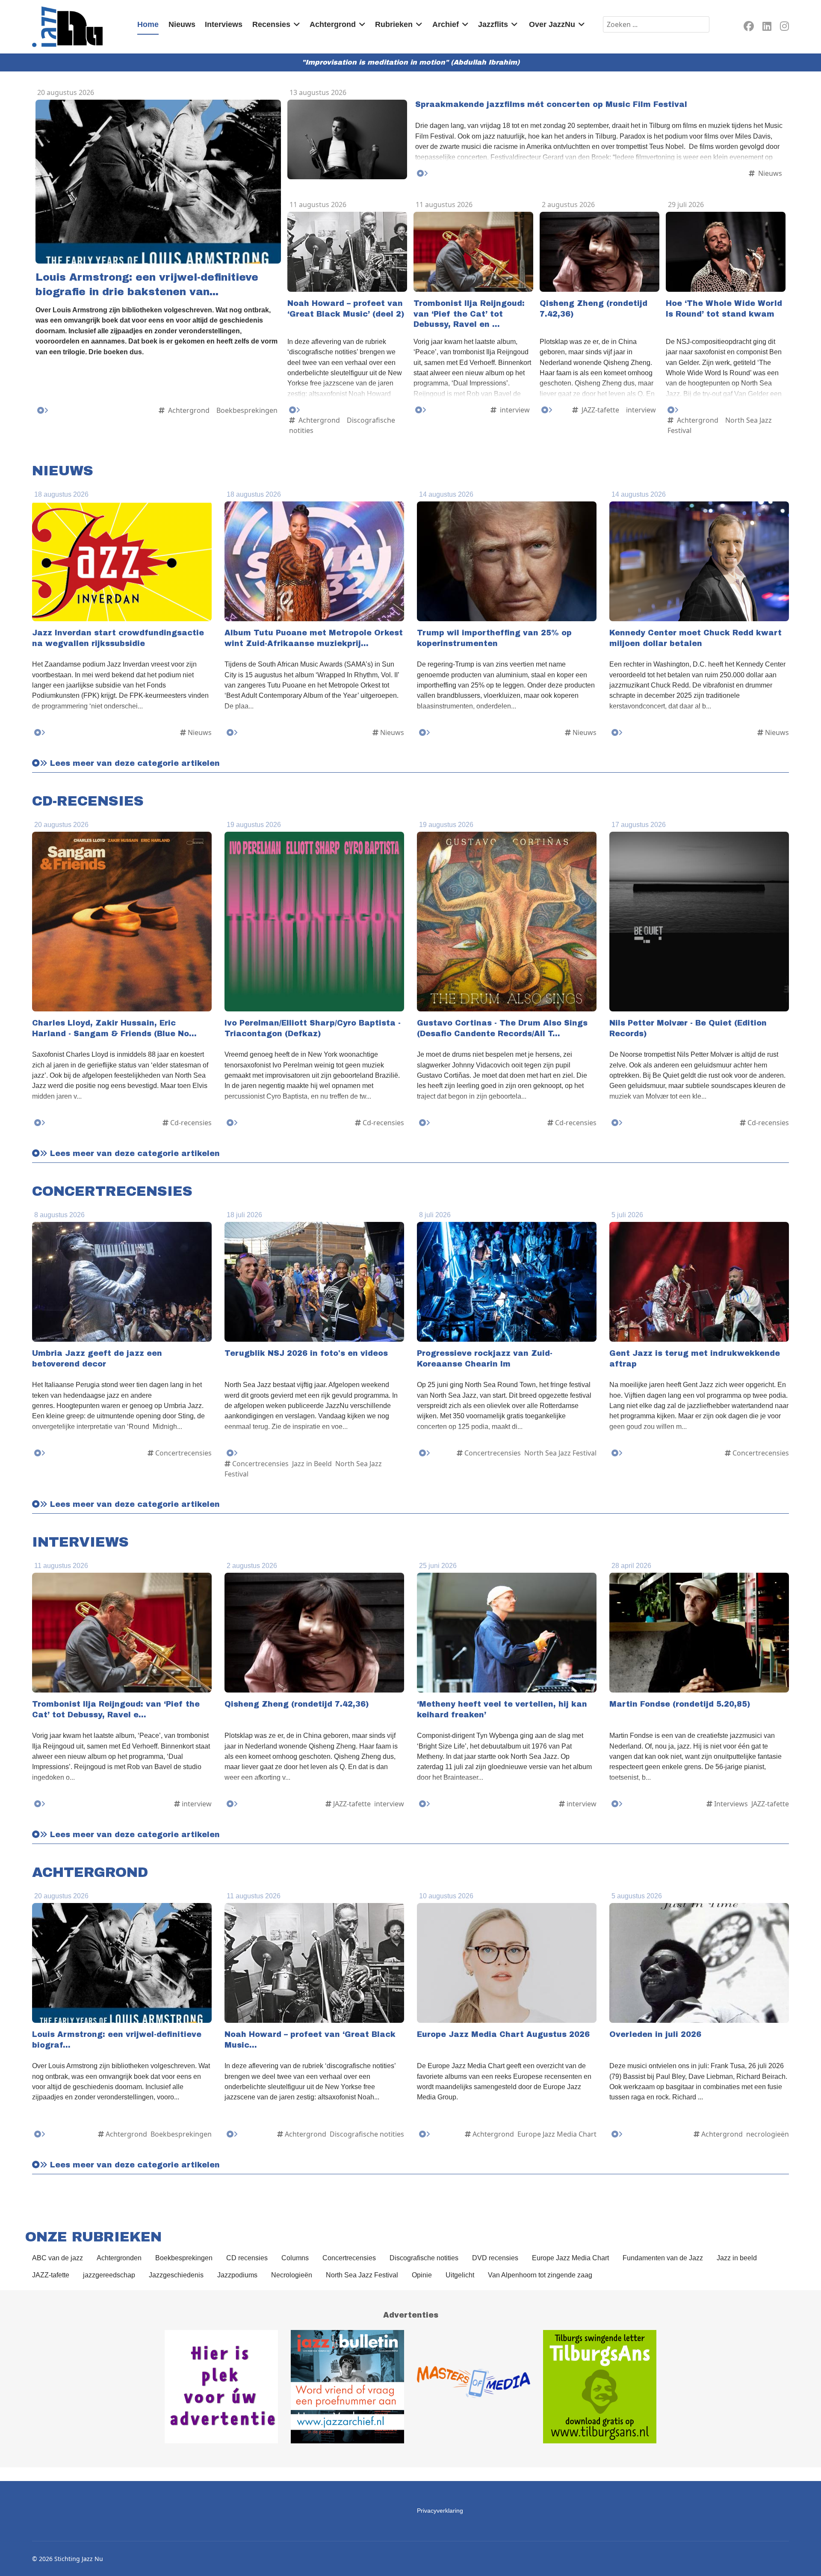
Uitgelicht (460, 2275)
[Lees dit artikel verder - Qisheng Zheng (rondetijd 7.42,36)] (547, 410)
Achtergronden (119, 2258)
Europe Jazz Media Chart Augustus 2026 (503, 2035)
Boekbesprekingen (184, 2258)
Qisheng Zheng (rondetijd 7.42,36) (297, 1704)
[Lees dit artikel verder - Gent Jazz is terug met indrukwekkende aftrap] (617, 1453)
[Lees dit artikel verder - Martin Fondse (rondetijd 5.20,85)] (617, 1804)
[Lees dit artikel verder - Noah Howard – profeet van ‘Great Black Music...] (232, 2134)
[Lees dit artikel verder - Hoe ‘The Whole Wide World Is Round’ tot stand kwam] (673, 410)
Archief (446, 24)
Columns (295, 2258)
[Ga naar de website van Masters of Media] (474, 2387)
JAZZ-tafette (51, 2275)
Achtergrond (333, 24)
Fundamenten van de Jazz (663, 2258)
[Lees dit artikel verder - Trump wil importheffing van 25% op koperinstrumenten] (425, 733)
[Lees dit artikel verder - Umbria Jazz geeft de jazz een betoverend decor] (40, 1453)
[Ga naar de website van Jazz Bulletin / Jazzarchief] (347, 2387)
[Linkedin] (767, 28)
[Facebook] (749, 28)
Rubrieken (394, 24)
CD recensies (247, 2258)
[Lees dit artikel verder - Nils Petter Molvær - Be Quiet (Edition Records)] (617, 1123)
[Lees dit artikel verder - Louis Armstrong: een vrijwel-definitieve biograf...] (40, 2134)
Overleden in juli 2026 (655, 2035)
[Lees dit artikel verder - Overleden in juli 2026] (617, 2134)
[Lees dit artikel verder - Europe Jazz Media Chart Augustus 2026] (425, 2134)
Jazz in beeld (737, 2258)
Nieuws (182, 24)
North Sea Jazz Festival (362, 2275)
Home (148, 24)
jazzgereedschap (109, 2275)
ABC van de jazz (58, 2258)
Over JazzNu (552, 24)
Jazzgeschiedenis (176, 2275)
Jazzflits (493, 24)
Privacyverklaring (440, 2511)
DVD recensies (495, 2258)
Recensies (271, 24)
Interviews (224, 24)
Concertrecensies (349, 2258)
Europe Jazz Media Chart (570, 2258)
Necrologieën (292, 2275)
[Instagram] (784, 28)
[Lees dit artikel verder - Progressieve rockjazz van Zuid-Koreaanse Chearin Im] (425, 1453)
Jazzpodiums (237, 2275)
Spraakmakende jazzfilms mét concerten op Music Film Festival (551, 105)
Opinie (422, 2275)
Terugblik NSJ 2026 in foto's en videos (306, 1353)
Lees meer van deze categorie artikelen (134, 763)
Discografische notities (424, 2258)
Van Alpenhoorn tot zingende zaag (540, 2275)
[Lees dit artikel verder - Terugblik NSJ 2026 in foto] (232, 1453)
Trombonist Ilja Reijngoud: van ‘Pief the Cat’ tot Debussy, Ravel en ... (469, 314)
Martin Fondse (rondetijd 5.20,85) (680, 1704)
